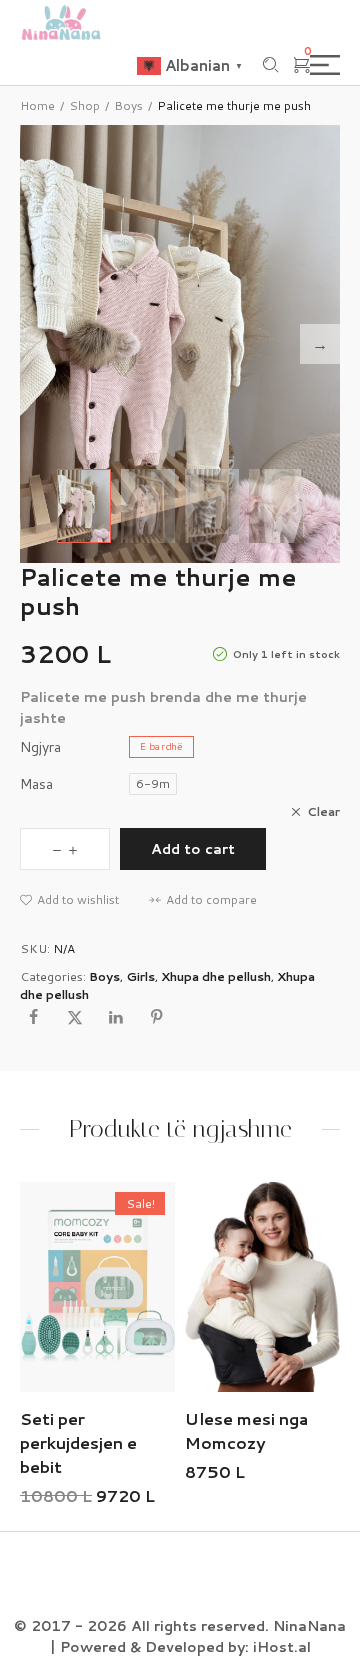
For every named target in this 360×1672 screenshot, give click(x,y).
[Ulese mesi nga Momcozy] (124, 1286)
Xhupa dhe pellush (216, 976)
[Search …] (271, 65)
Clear (323, 811)
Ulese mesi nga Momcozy (108, 1430)
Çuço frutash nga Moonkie (282, 1430)
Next (320, 344)
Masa (36, 784)
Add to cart (193, 849)
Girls (140, 976)
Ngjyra (40, 747)
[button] (69, 900)
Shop (84, 105)
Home (37, 105)
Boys (128, 105)
